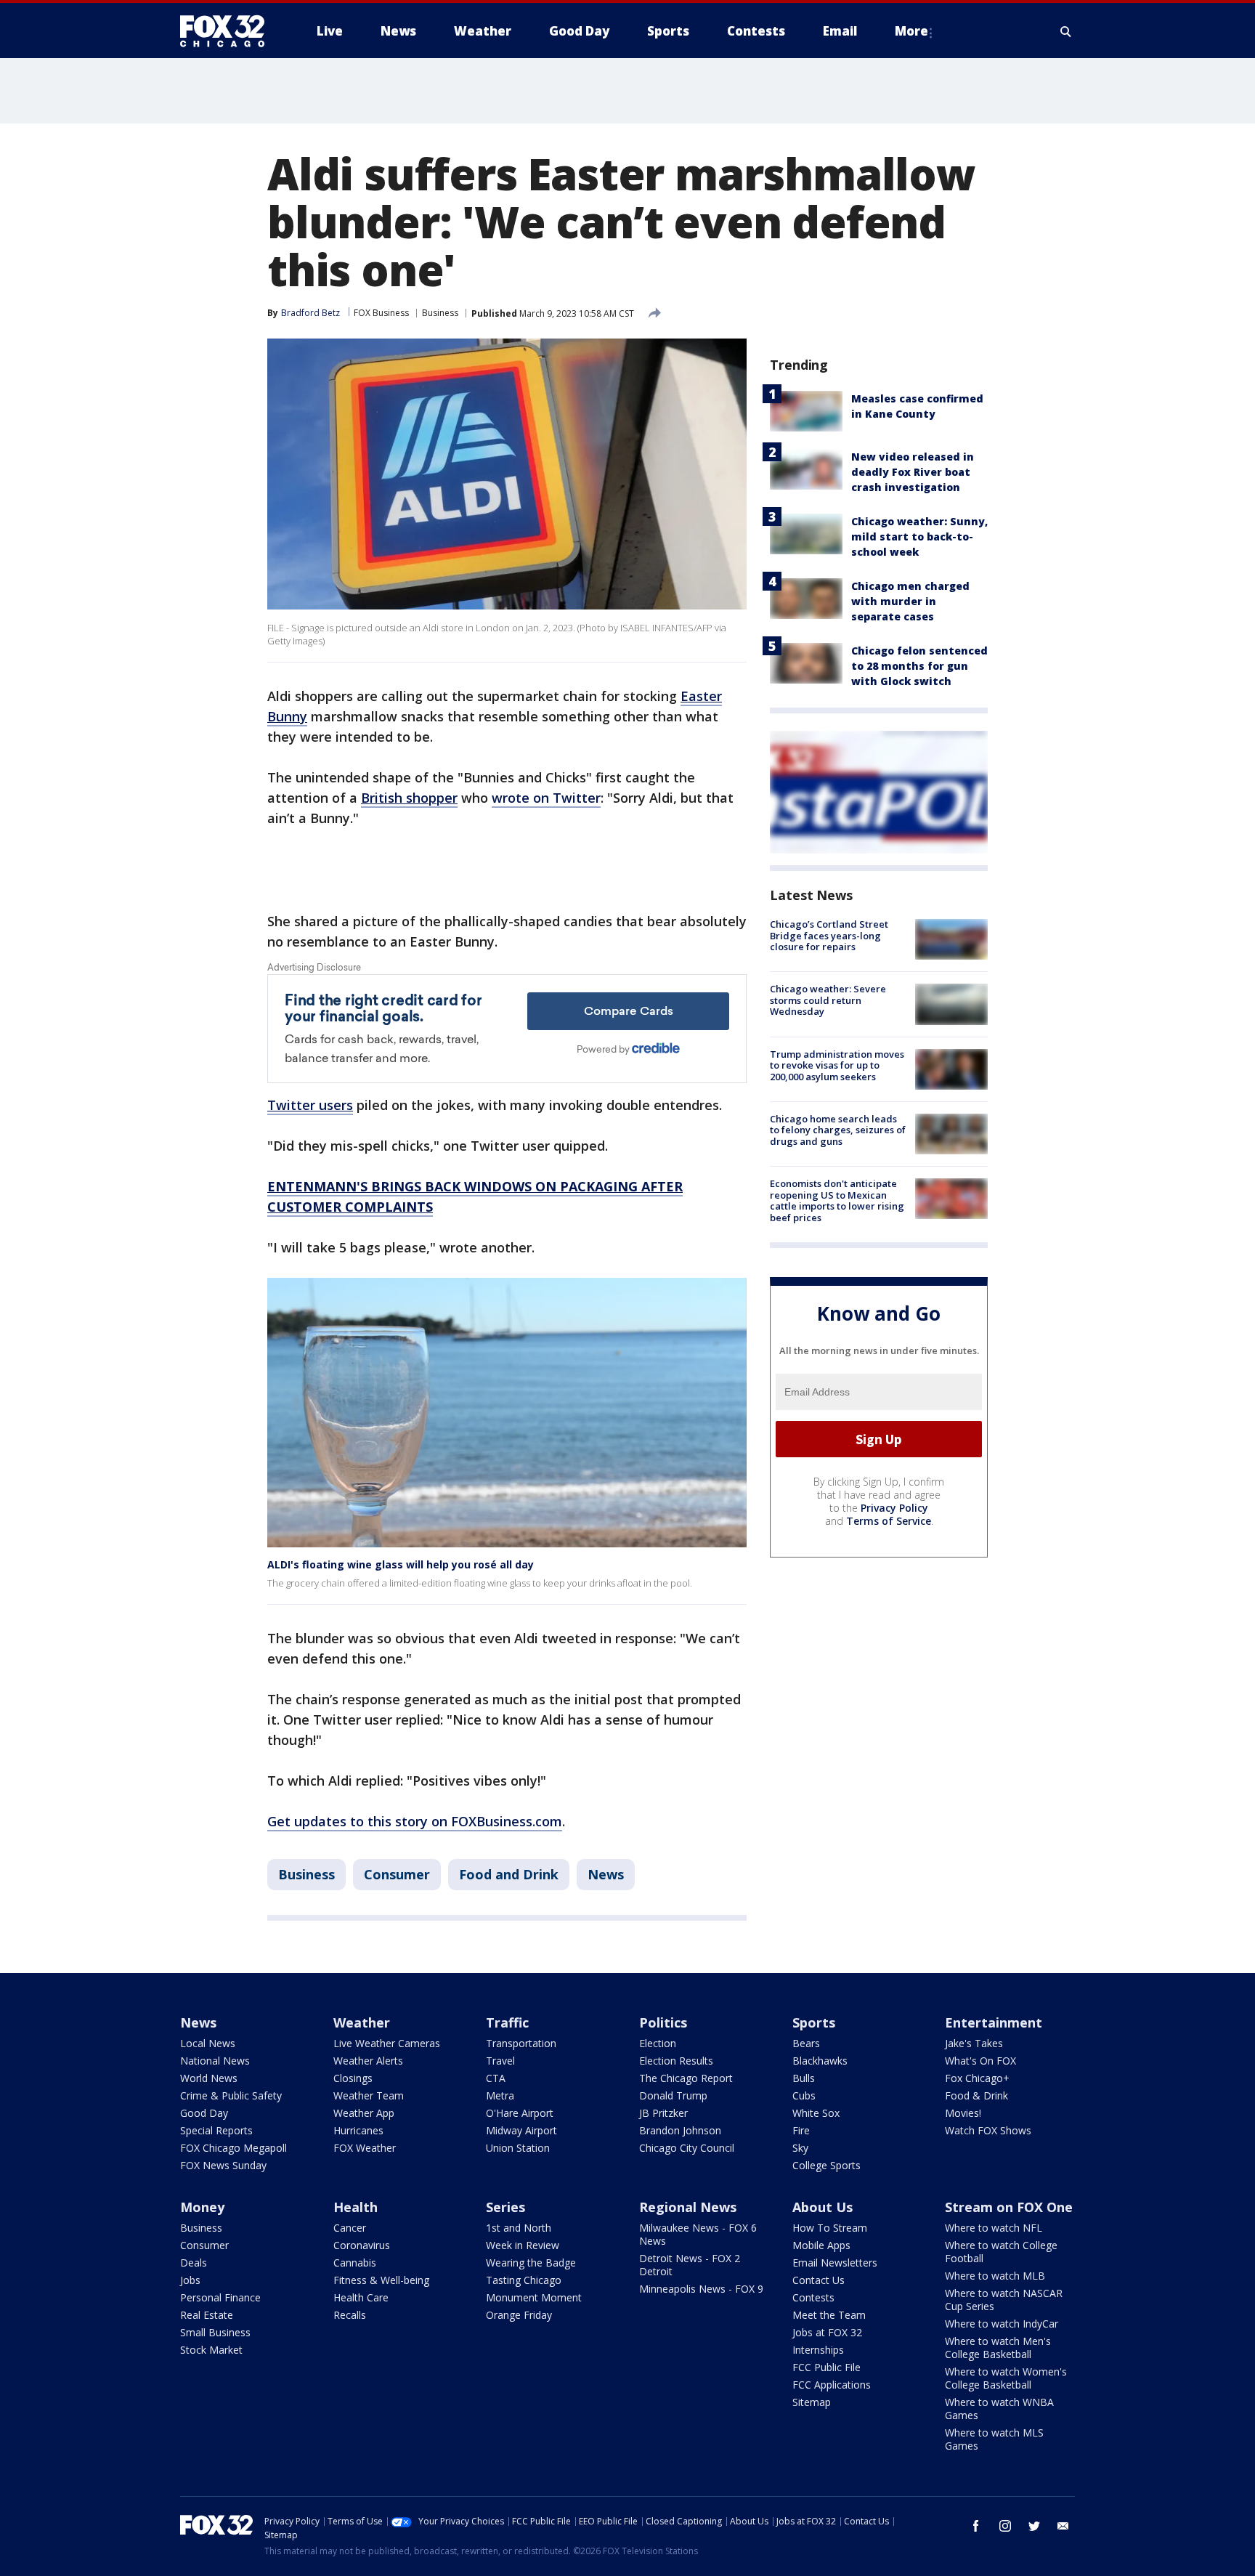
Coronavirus (362, 2245)
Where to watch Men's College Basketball (998, 2348)
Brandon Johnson (680, 2130)
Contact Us (819, 2280)
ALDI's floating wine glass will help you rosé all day (401, 1564)
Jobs (190, 2280)
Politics (663, 2022)
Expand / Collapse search (1066, 31)
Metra (500, 2095)
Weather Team (369, 2095)
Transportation (521, 2043)
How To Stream (830, 2228)
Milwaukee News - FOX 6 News (698, 2234)
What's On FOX (980, 2061)
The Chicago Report (686, 2078)
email (1063, 2526)
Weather (362, 2022)
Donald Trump (673, 2095)
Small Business (215, 2332)
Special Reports (216, 2130)
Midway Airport (521, 2130)
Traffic (507, 2022)
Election (658, 2043)
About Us (823, 2207)
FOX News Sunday (223, 2165)
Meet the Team (829, 2315)
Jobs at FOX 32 (827, 2332)
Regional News (688, 2207)
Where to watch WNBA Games (999, 2409)
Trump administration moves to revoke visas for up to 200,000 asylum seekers (837, 1065)
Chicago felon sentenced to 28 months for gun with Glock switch (919, 666)
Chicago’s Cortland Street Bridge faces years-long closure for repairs (829, 935)
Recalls (350, 2315)
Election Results (676, 2061)
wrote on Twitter (546, 798)
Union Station (518, 2148)
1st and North (519, 2228)
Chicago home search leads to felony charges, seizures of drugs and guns (838, 1130)
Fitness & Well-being (381, 2280)
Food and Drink (509, 1874)
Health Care (361, 2297)
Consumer (397, 1874)
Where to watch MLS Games (994, 2439)
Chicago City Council (687, 2148)
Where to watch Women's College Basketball (1006, 2378)
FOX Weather (365, 2148)
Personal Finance (220, 2297)
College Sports (826, 2165)
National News (215, 2061)
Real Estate (207, 2315)
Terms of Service (889, 1521)
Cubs (804, 2095)
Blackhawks (820, 2061)
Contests (813, 2297)
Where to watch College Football (1001, 2252)
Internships (818, 2350)
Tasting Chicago (524, 2280)
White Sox (816, 2113)
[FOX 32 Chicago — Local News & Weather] (228, 31)
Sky (800, 2148)
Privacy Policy (894, 1508)
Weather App (364, 2113)
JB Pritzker (663, 2113)
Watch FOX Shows (988, 2130)
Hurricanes (358, 2130)
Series (505, 2207)
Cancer (350, 2228)
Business (440, 313)
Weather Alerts (368, 2061)
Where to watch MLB (995, 2276)
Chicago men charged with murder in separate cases (910, 601)
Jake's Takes (974, 2043)
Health (356, 2207)
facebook (976, 2526)
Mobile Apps (821, 2245)
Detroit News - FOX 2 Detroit (690, 2265)
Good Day (204, 2113)
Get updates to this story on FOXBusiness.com (415, 1821)
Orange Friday (519, 2315)
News (606, 1874)
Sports (814, 2022)
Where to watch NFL (994, 2228)
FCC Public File (826, 2367)
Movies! (963, 2113)
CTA (496, 2078)
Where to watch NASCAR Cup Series (1004, 2300)
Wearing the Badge (531, 2263)
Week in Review (523, 2245)
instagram (1005, 2526)
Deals (194, 2263)
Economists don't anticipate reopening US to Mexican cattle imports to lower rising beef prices (837, 1200)
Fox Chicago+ (977, 2078)
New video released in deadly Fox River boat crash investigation (913, 472)
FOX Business (381, 313)
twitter (1034, 2526)
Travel (500, 2061)
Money (202, 2207)
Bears (806, 2043)
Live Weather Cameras (387, 2043)
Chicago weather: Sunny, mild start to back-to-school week (919, 536)
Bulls (804, 2078)
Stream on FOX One (1009, 2207)
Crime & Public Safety (231, 2095)
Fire (801, 2130)
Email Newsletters (835, 2263)
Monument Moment (534, 2297)
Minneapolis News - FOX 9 (701, 2289)
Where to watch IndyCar (1002, 2324)
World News (209, 2078)
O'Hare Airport (520, 2113)
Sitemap (812, 2402)
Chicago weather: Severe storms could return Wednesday (828, 1000)
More (911, 31)
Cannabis (355, 2263)
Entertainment (994, 2022)
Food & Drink (976, 2095)
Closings (353, 2078)
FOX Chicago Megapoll (233, 2148)
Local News (208, 2043)
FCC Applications (832, 2385)
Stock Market (211, 2350)
